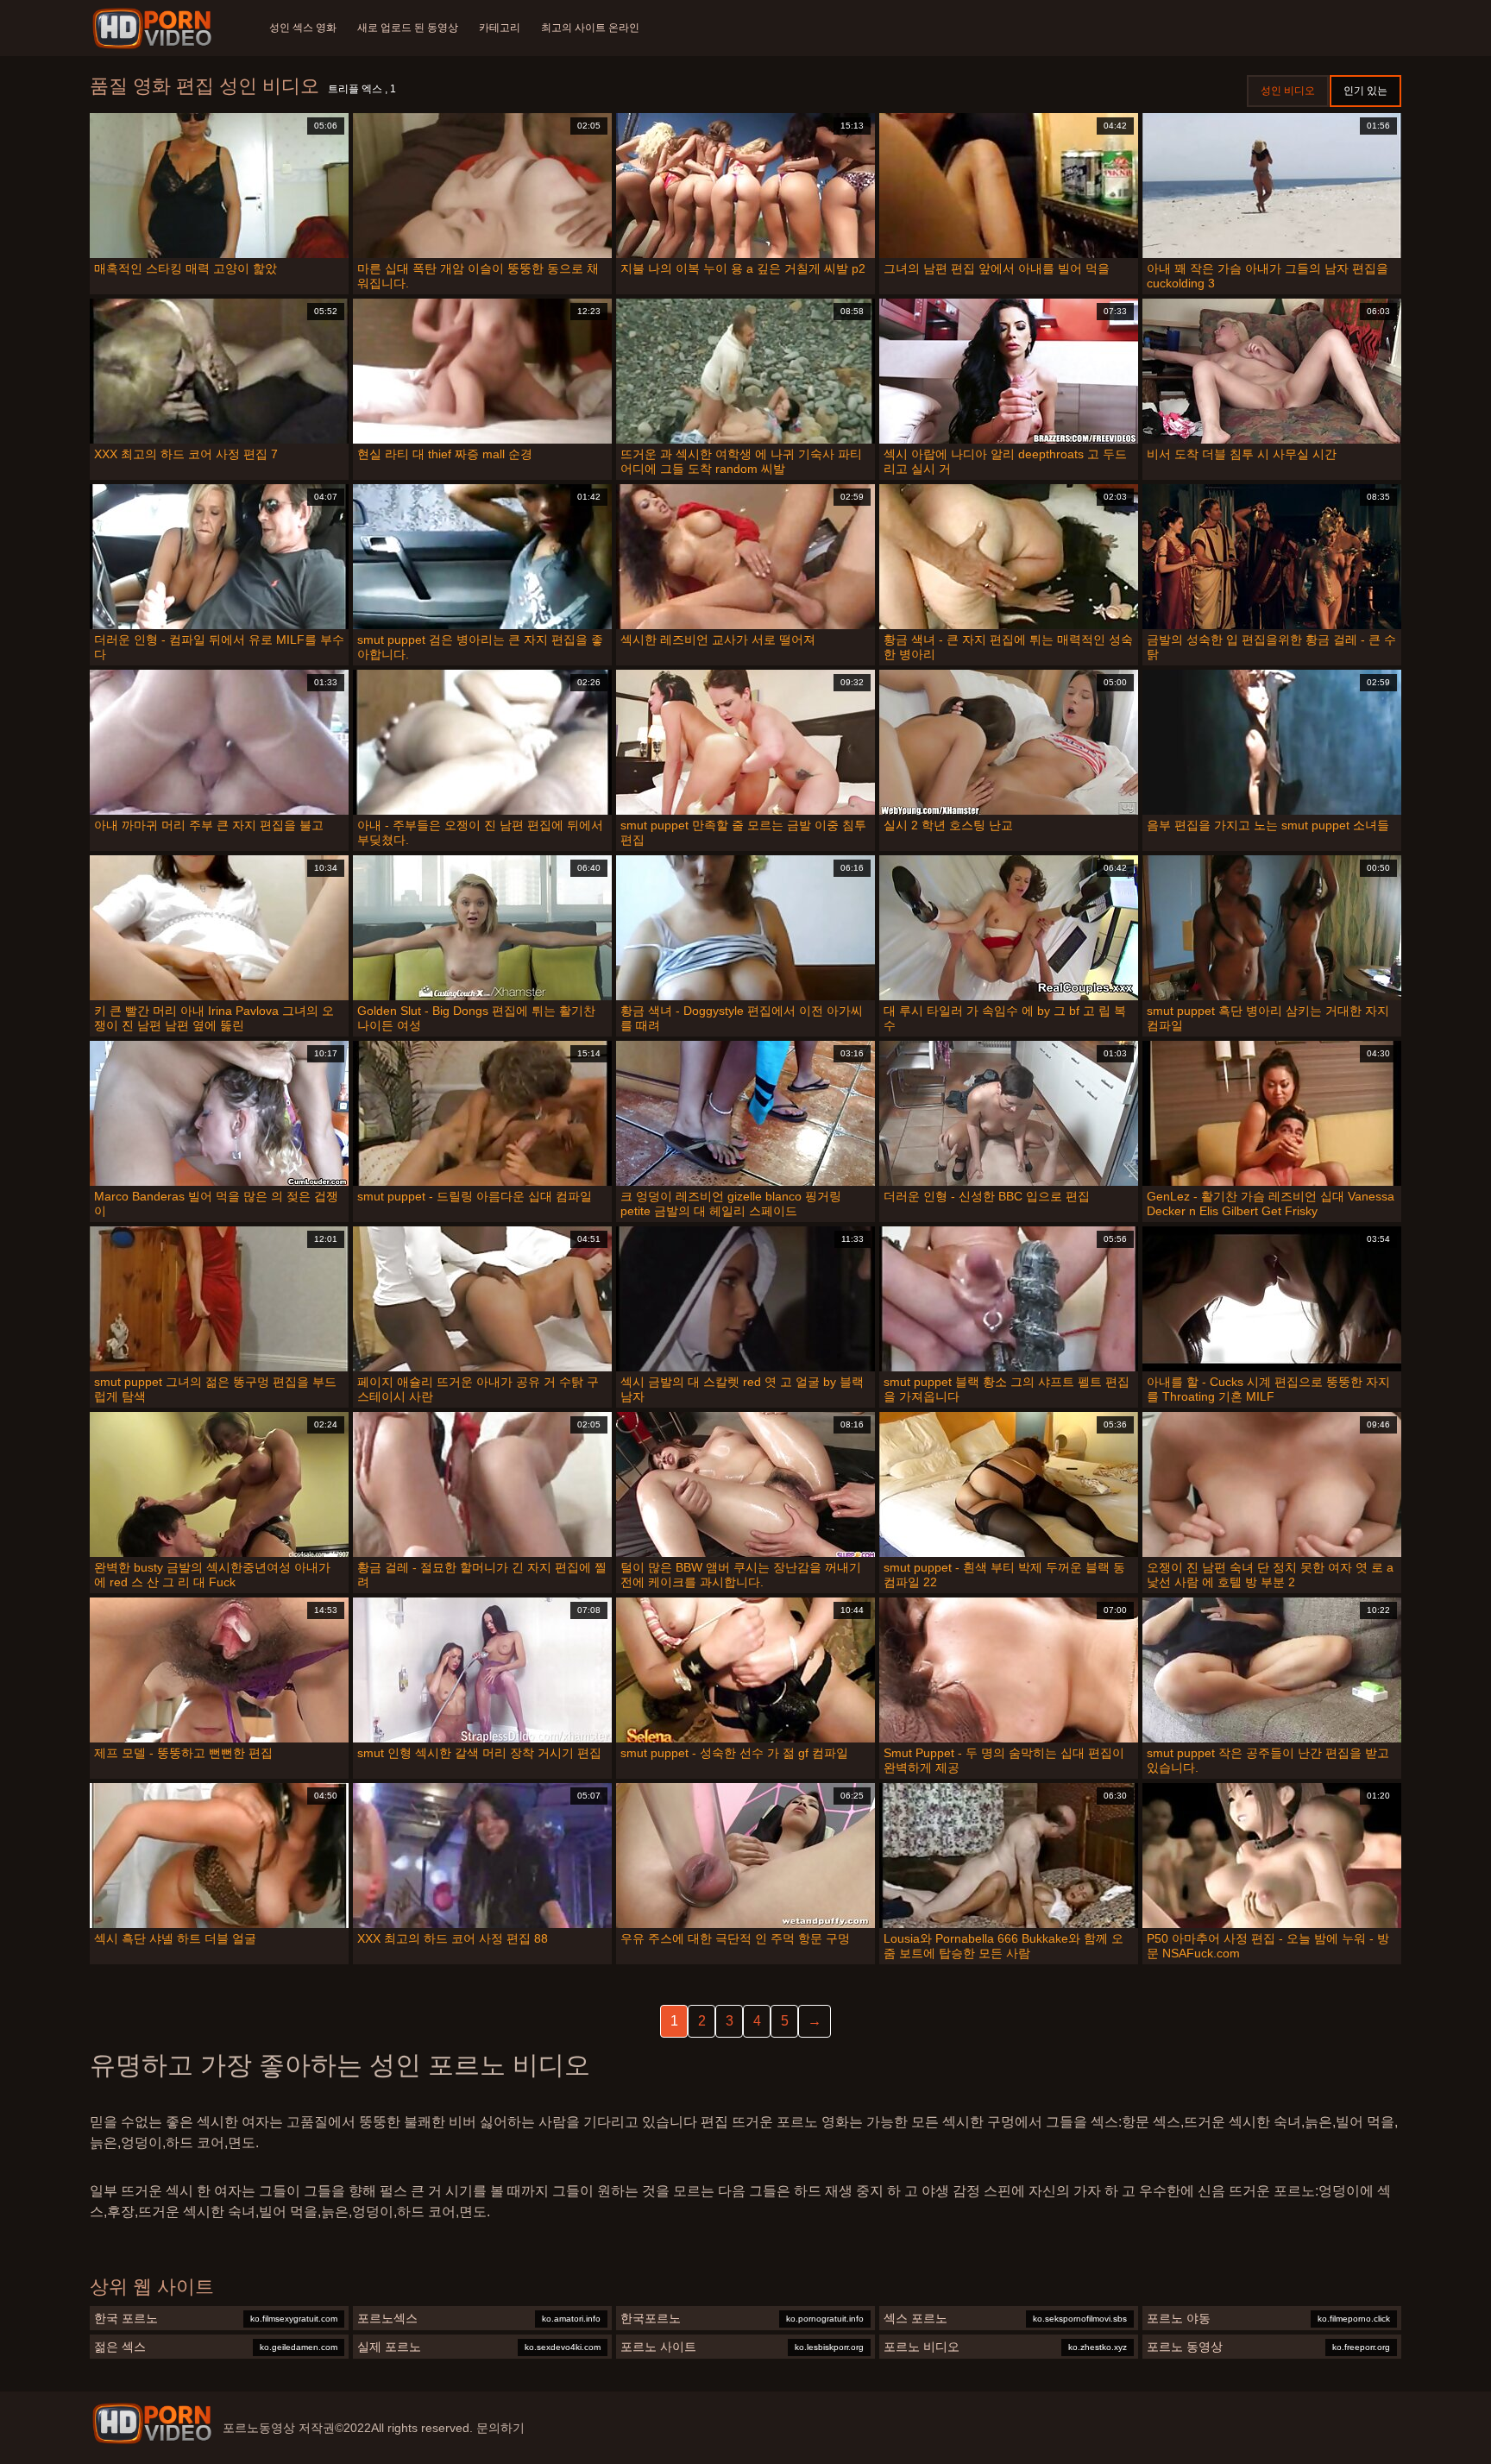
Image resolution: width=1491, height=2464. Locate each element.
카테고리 (500, 28)
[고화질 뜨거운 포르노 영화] (152, 2423)
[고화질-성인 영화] (155, 28)
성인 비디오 (1288, 91)
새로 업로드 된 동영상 (408, 28)
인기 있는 (1365, 91)
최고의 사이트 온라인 (590, 28)
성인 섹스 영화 (303, 28)
